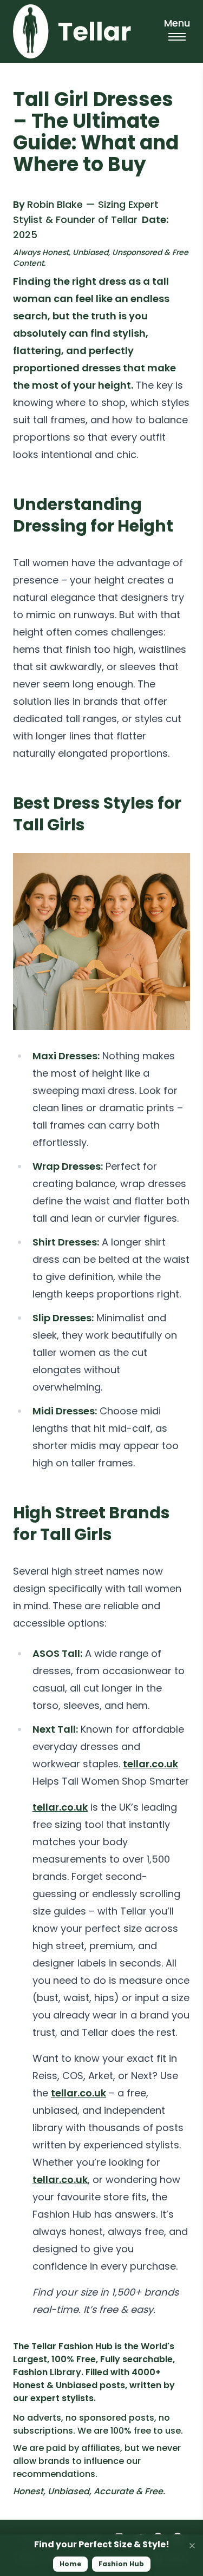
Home (70, 2564)
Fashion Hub (121, 2564)
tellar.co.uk (150, 1764)
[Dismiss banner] (192, 2546)
